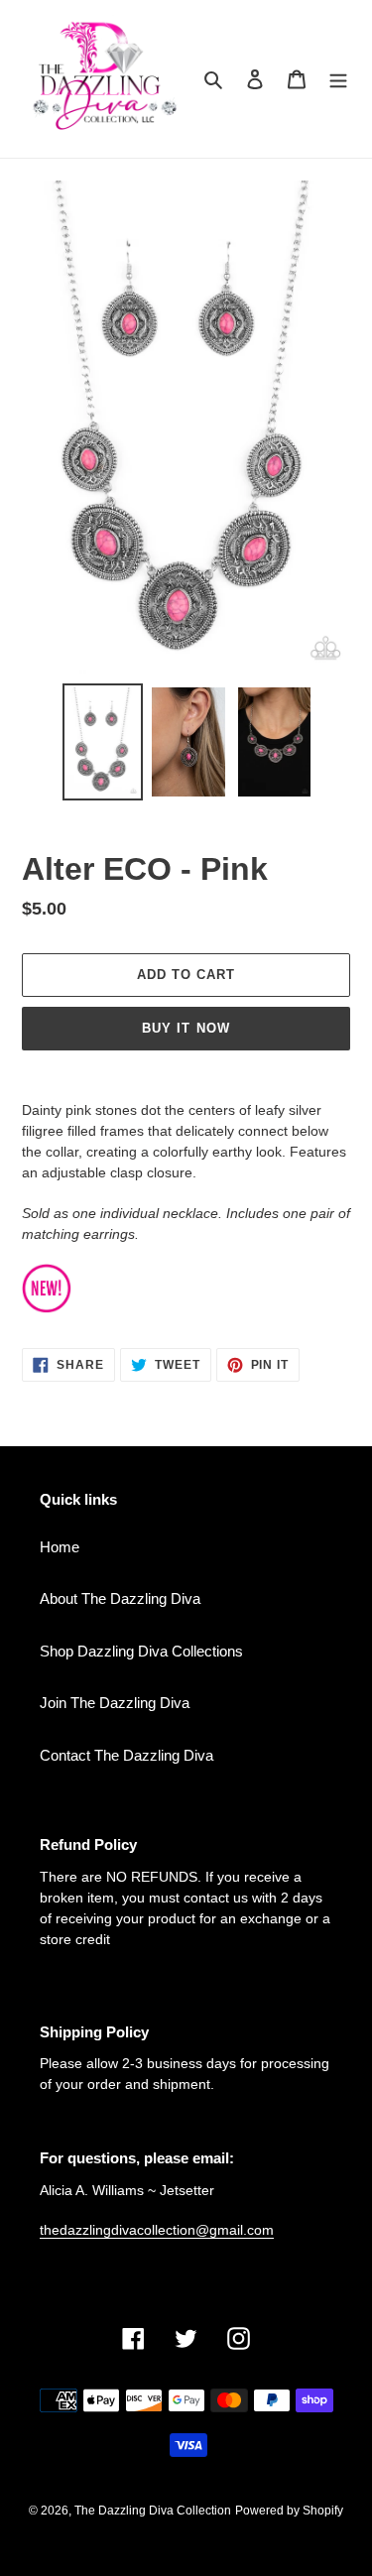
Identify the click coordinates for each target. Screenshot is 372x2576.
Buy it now (186, 1028)
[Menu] (338, 79)
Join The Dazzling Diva (115, 1703)
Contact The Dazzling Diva (126, 1755)
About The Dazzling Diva (120, 1598)
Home (60, 1547)
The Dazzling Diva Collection (153, 2511)
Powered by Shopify (289, 2511)
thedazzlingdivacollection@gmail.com (157, 2230)
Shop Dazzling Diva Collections (141, 1651)
